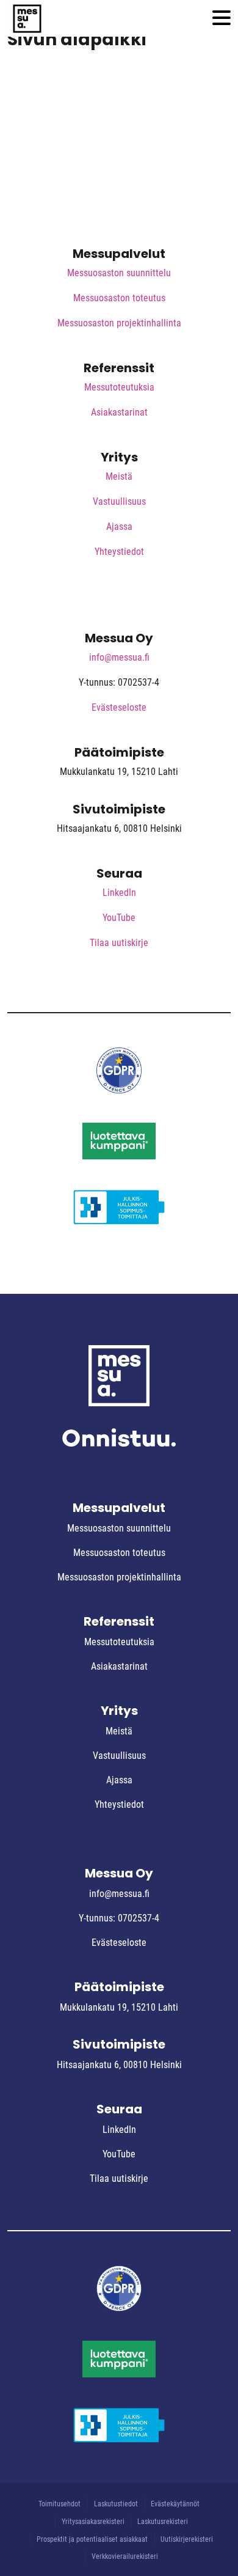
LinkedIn (119, 893)
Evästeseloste (119, 707)
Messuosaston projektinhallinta (119, 323)
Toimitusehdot (60, 2504)
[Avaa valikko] (222, 19)
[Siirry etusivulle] (27, 18)
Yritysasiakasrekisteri (93, 2522)
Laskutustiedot (116, 2504)
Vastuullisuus (119, 501)
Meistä (119, 476)
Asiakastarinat (119, 412)
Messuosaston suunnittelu (119, 273)
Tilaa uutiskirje (119, 943)
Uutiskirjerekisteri (187, 2539)
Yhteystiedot (119, 552)
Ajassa (119, 527)
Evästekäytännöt (175, 2504)
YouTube (119, 918)
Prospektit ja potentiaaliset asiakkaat (92, 2539)
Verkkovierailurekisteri (125, 2556)
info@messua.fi (119, 657)
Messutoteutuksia (119, 387)
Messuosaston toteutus (119, 298)
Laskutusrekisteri (163, 2522)
